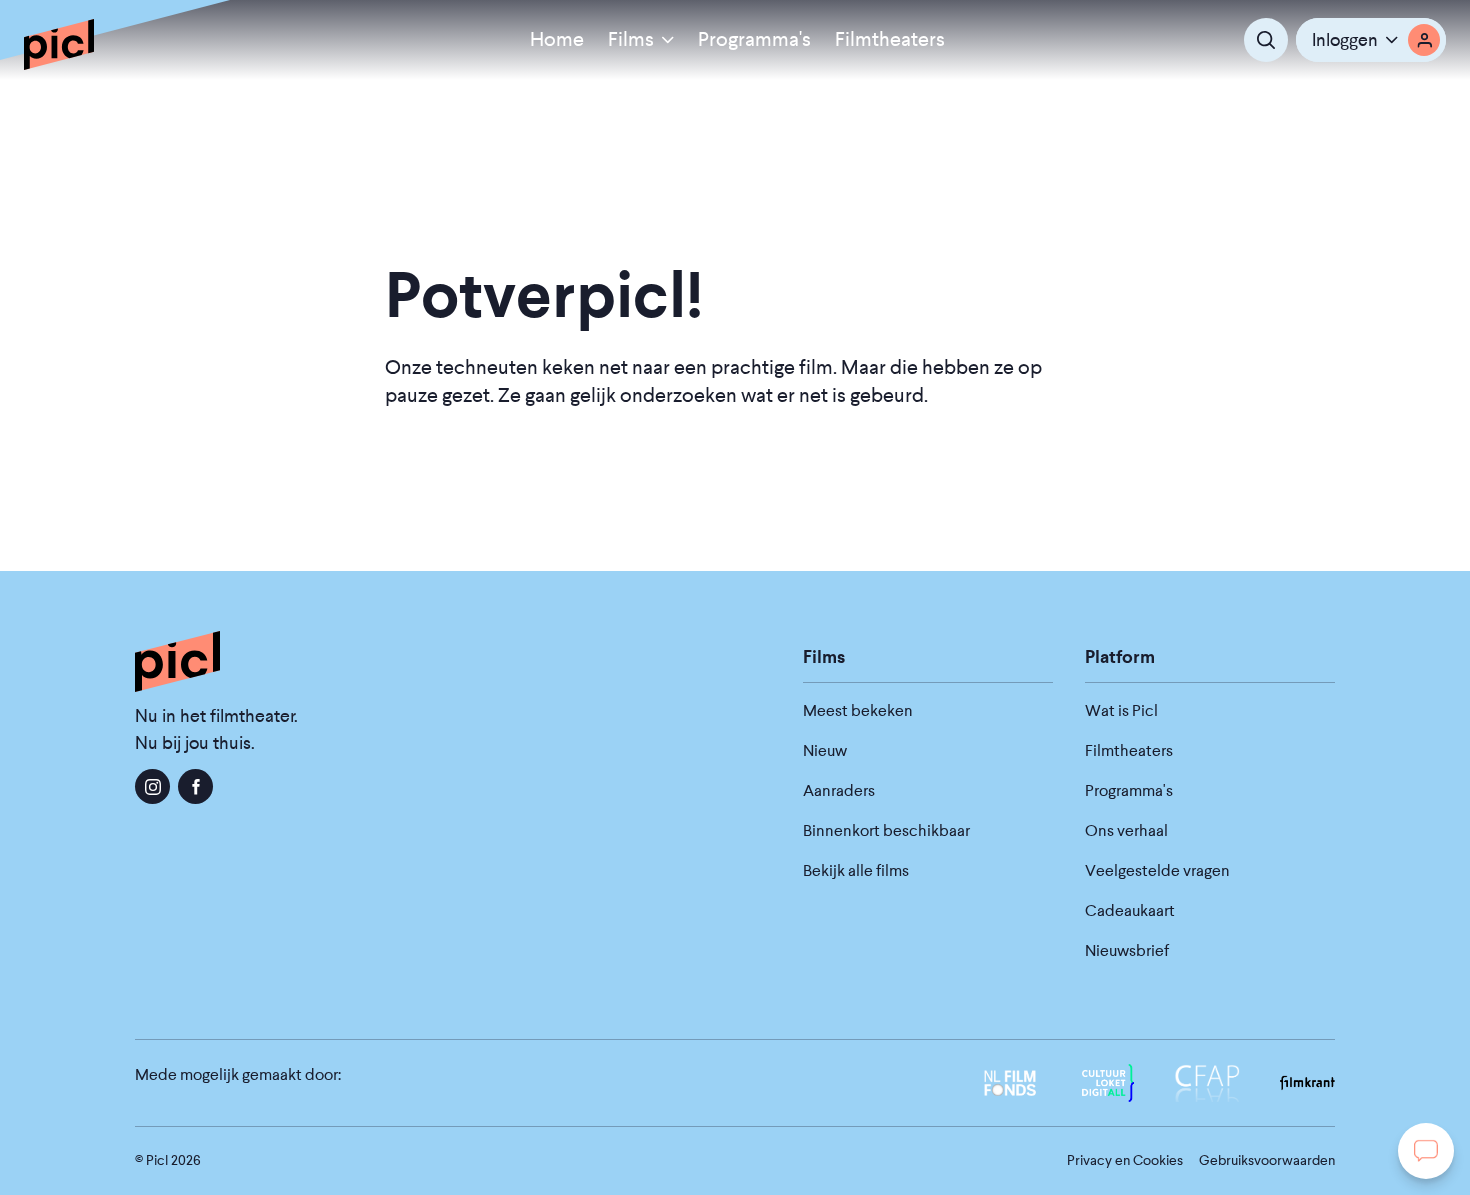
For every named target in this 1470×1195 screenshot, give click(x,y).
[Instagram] (152, 786)
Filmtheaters (890, 39)
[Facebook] (195, 786)
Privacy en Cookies (1125, 1160)
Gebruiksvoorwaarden (1267, 1160)
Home (557, 39)
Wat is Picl (1121, 710)
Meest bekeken (858, 710)
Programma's (754, 39)
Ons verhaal (1126, 830)
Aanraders (839, 790)
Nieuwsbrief (1127, 950)
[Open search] (1266, 40)
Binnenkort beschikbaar (886, 830)
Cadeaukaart (1130, 910)
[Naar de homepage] (59, 44)
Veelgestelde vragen (1157, 870)
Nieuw (825, 750)
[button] (1371, 40)
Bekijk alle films (856, 870)
